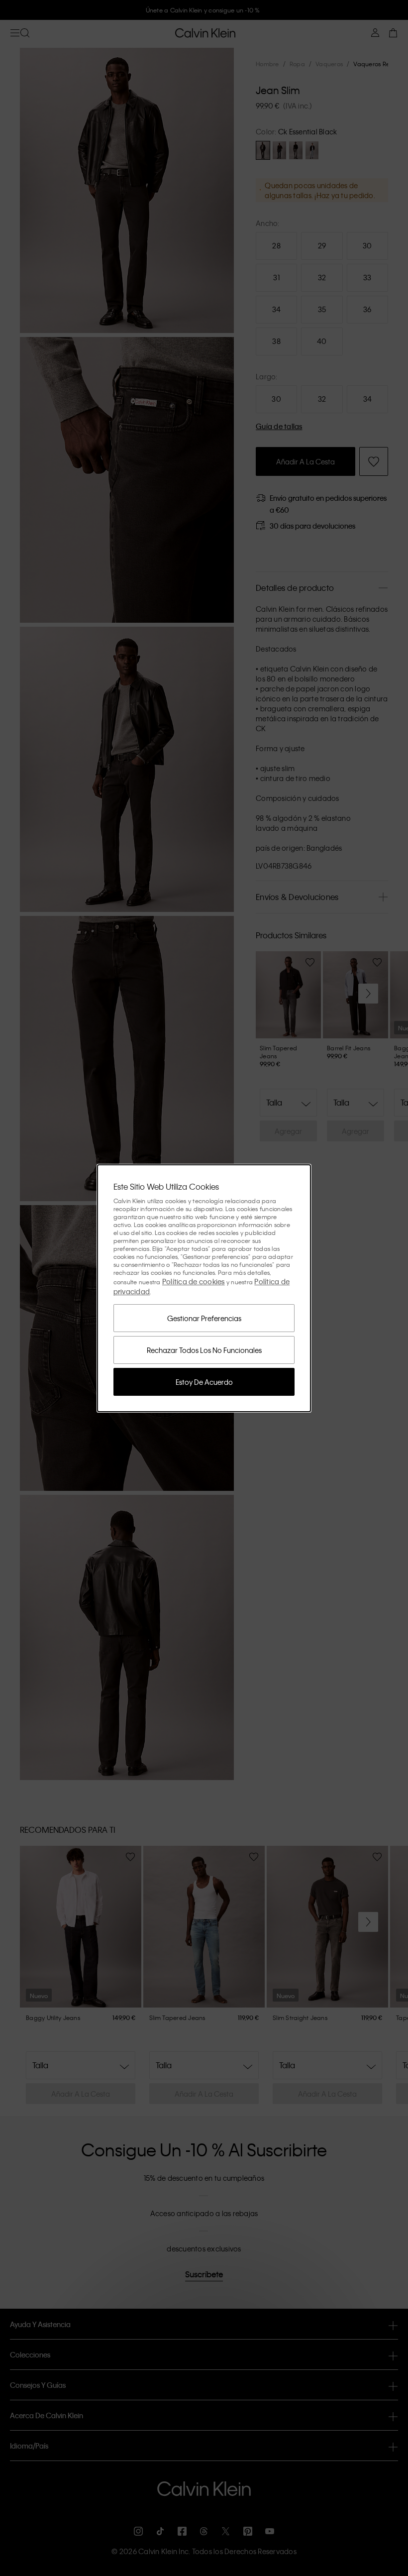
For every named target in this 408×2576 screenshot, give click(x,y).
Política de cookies (194, 1281)
